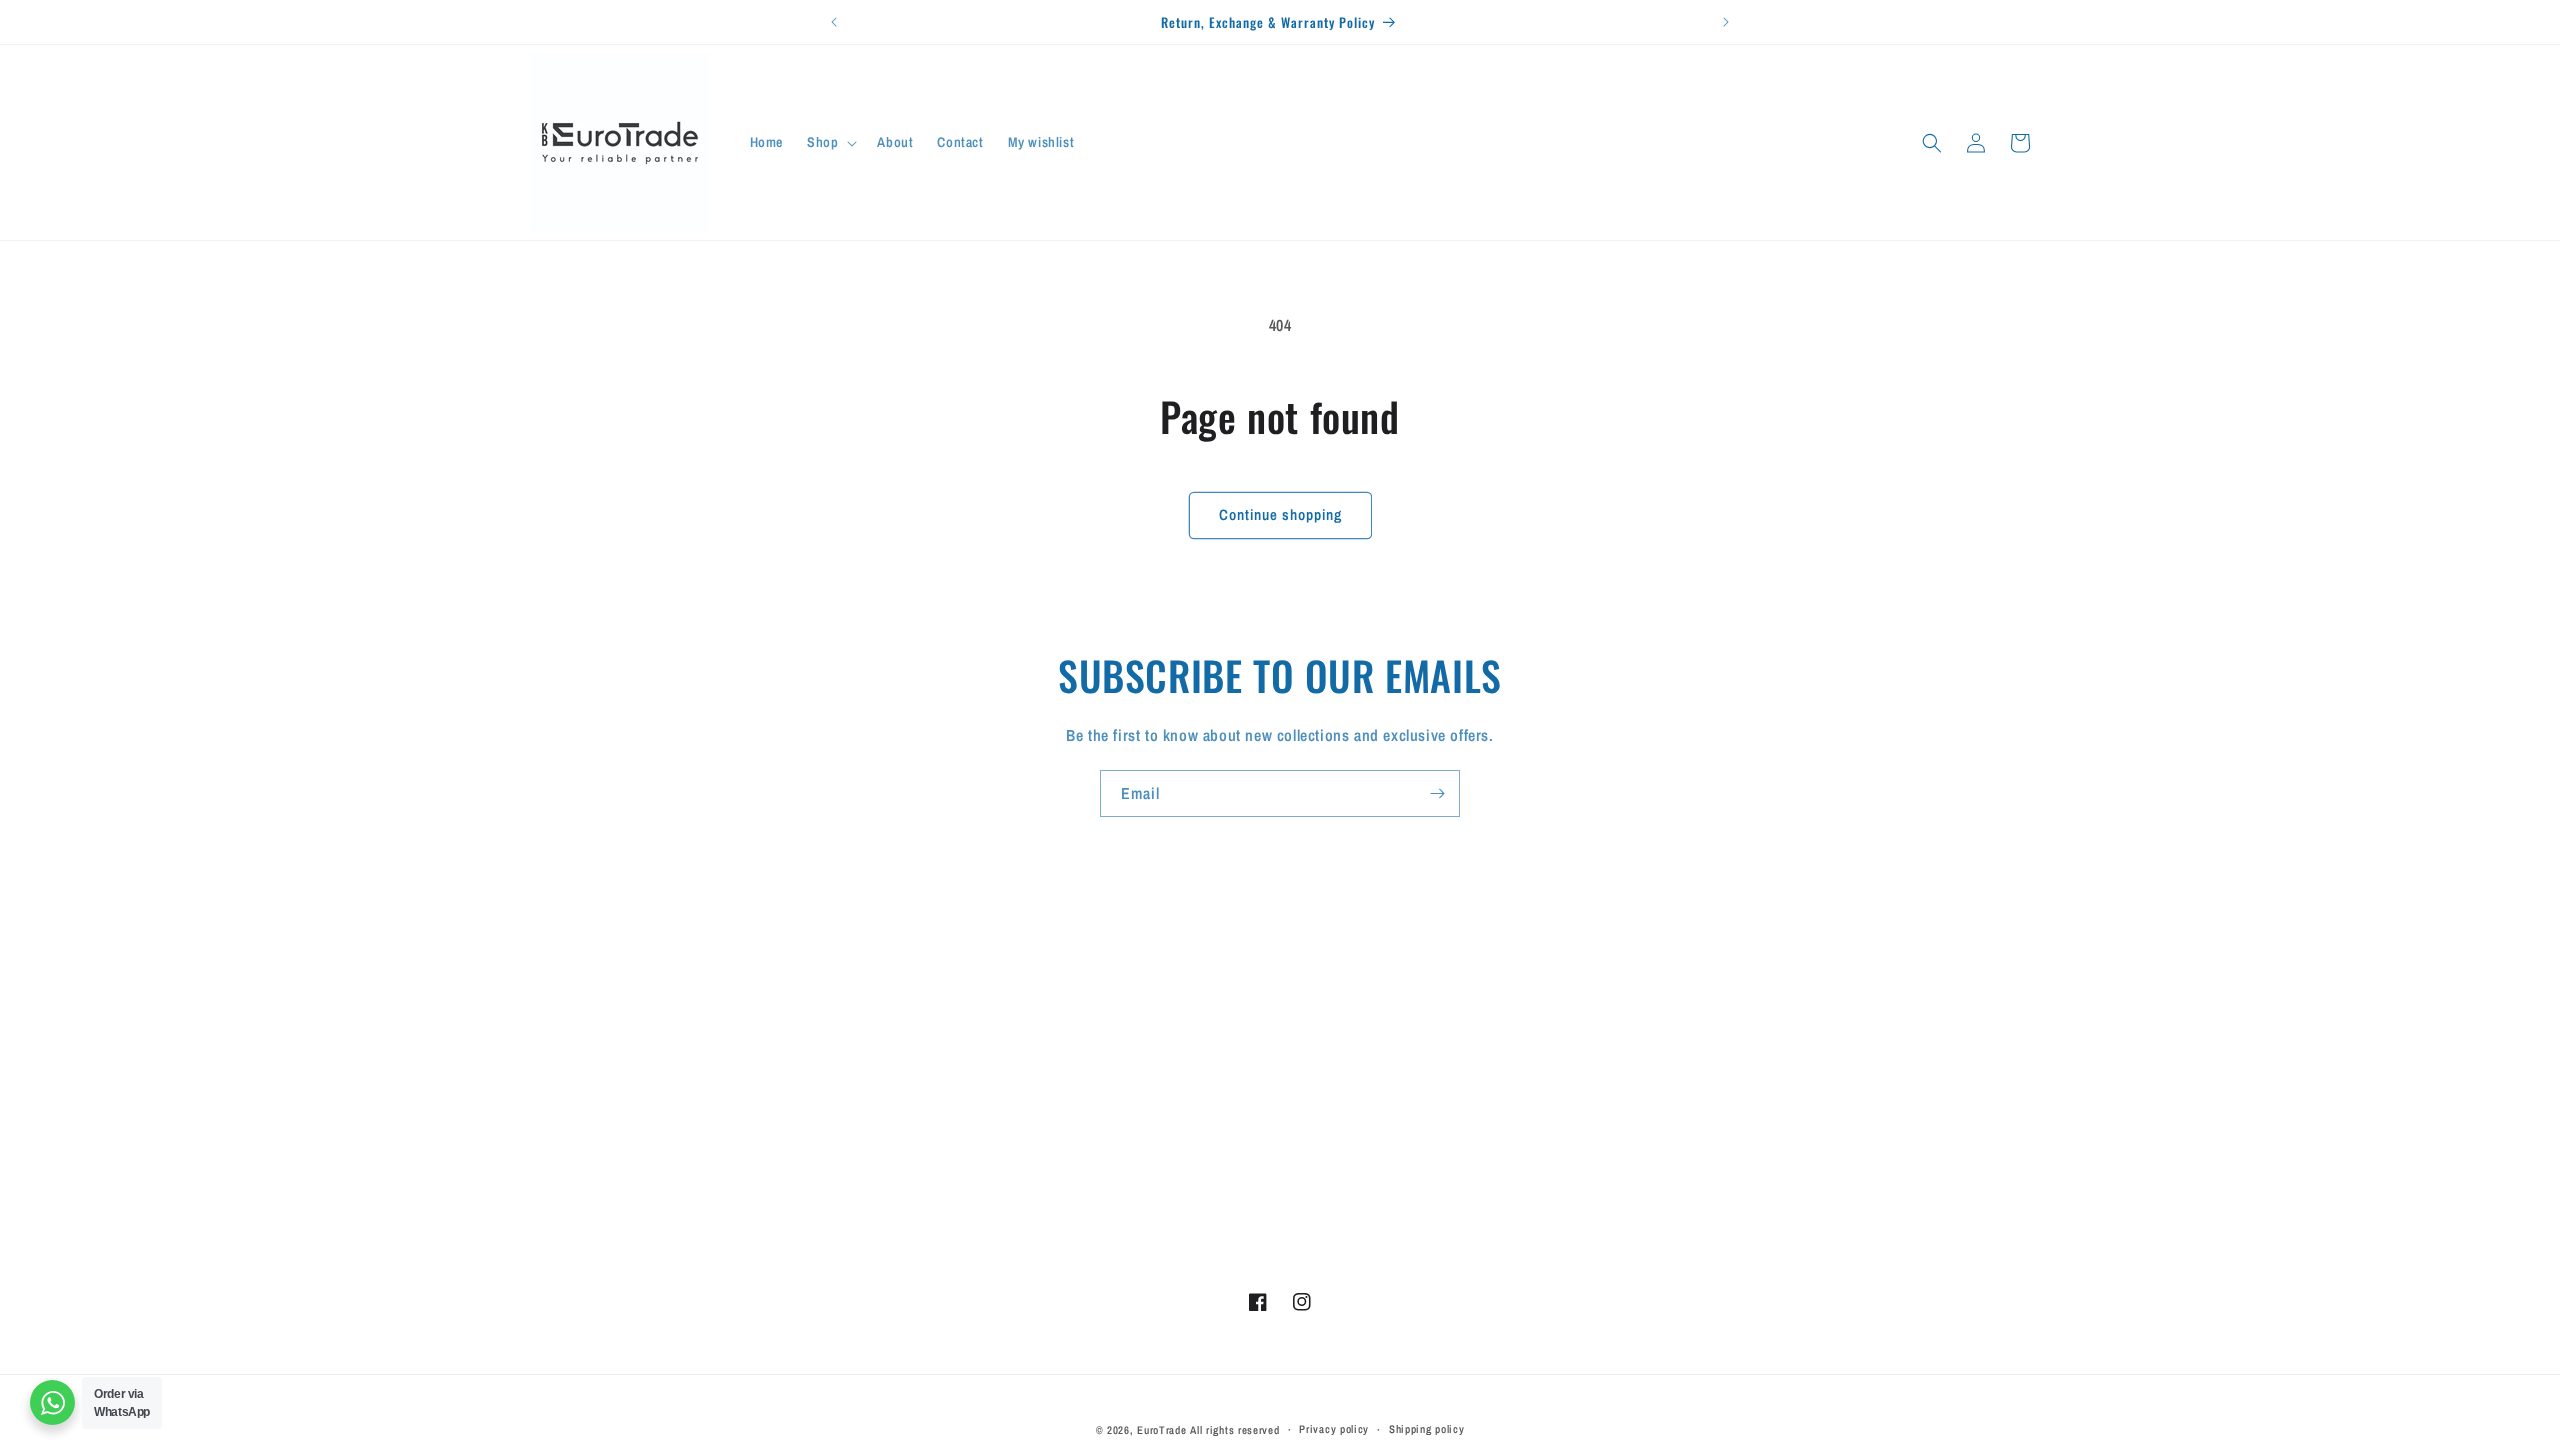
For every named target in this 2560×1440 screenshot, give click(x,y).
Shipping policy (1427, 1429)
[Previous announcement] (834, 22)
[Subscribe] (1437, 793)
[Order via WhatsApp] (52, 1402)
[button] (830, 142)
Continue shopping (1280, 514)
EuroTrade (1161, 1430)
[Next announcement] (1726, 22)
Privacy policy (1334, 1429)
